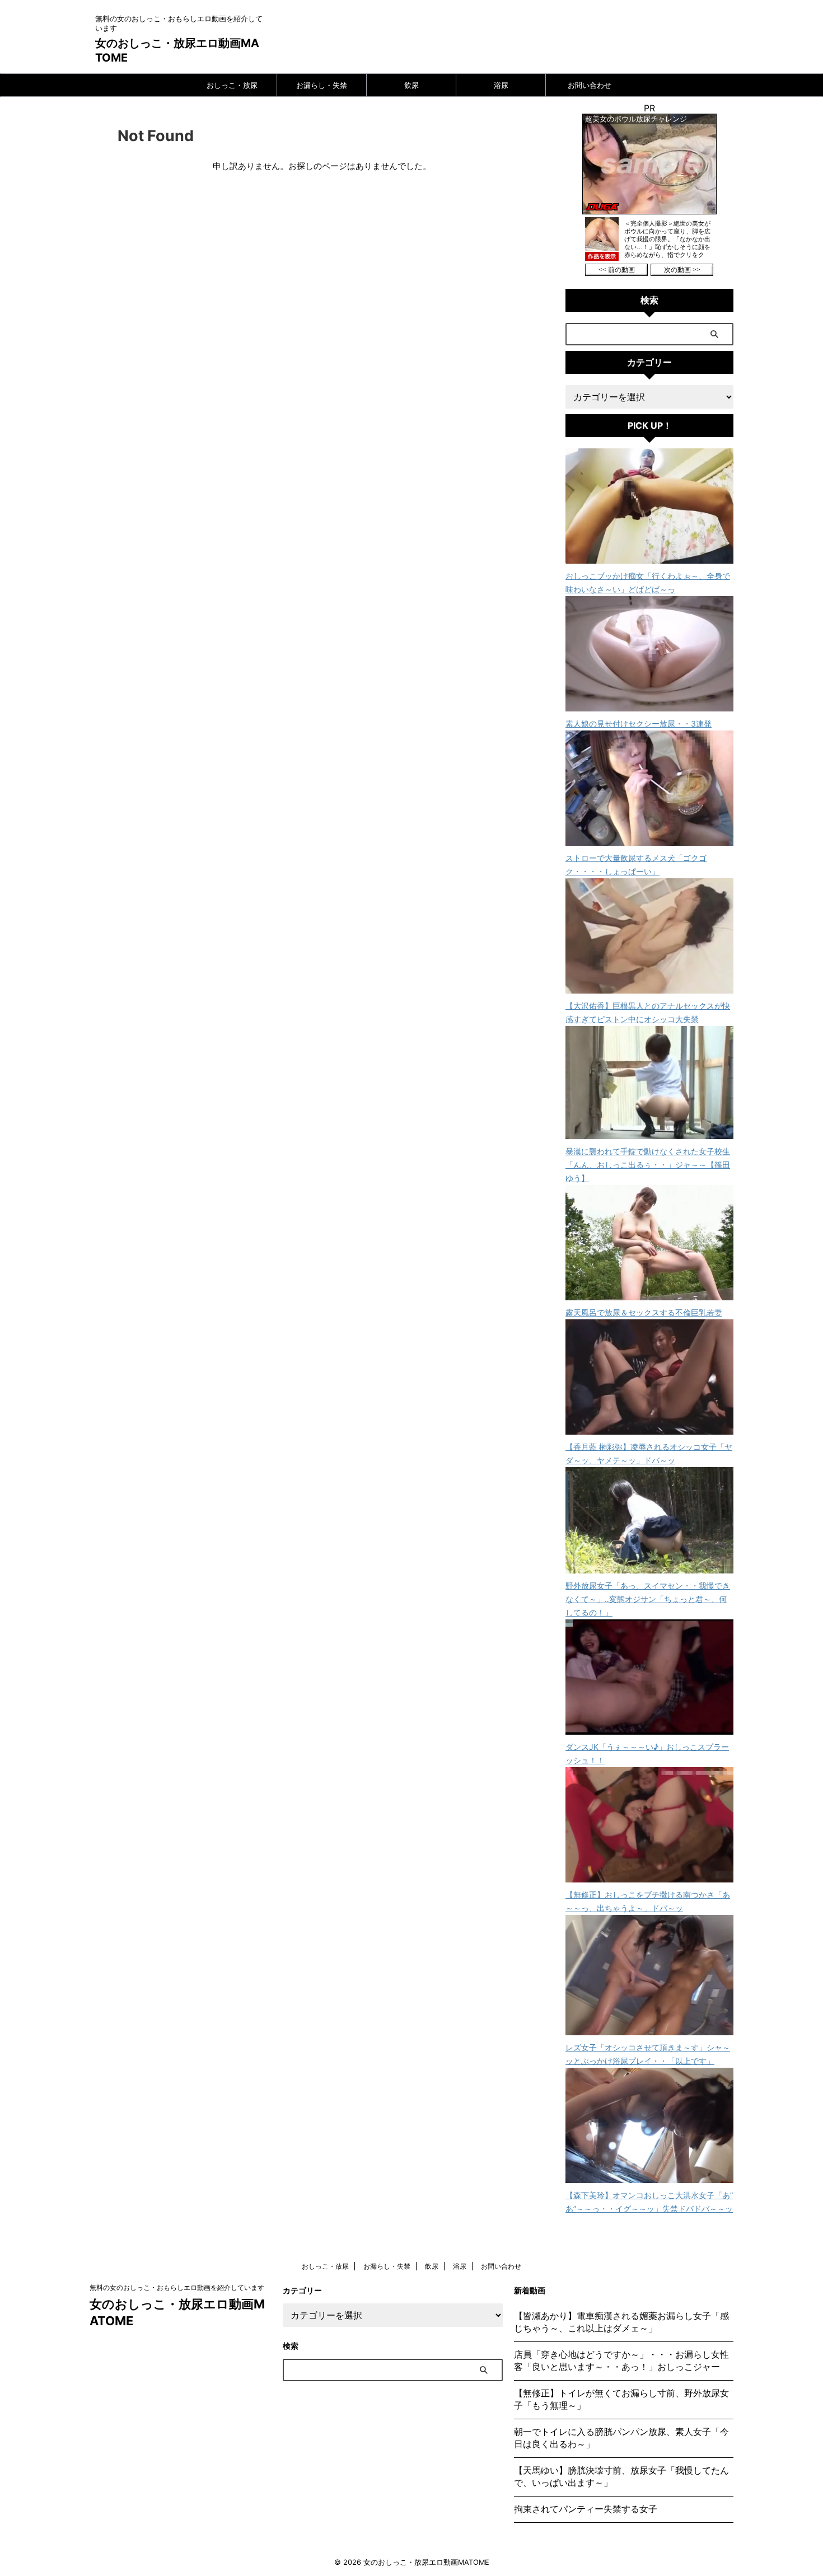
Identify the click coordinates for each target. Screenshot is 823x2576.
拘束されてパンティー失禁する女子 (586, 2509)
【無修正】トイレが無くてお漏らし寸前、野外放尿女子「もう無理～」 (621, 2399)
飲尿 (411, 85)
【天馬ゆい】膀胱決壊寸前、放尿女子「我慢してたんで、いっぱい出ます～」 (621, 2476)
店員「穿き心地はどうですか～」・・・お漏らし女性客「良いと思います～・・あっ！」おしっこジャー (621, 2360)
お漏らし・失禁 (322, 85)
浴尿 (501, 85)
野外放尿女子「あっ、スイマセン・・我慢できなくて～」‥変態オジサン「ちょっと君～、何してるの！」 (648, 1599)
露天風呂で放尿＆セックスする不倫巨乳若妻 (644, 1312)
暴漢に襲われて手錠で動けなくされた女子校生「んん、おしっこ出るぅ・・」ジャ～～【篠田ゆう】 (648, 1165)
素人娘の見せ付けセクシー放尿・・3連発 (639, 723)
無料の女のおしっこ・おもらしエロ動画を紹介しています (177, 2287)
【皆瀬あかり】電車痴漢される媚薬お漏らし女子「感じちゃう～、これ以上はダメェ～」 (621, 2322)
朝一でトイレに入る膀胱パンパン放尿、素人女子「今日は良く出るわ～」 (621, 2438)
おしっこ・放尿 (232, 85)
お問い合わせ (590, 85)
